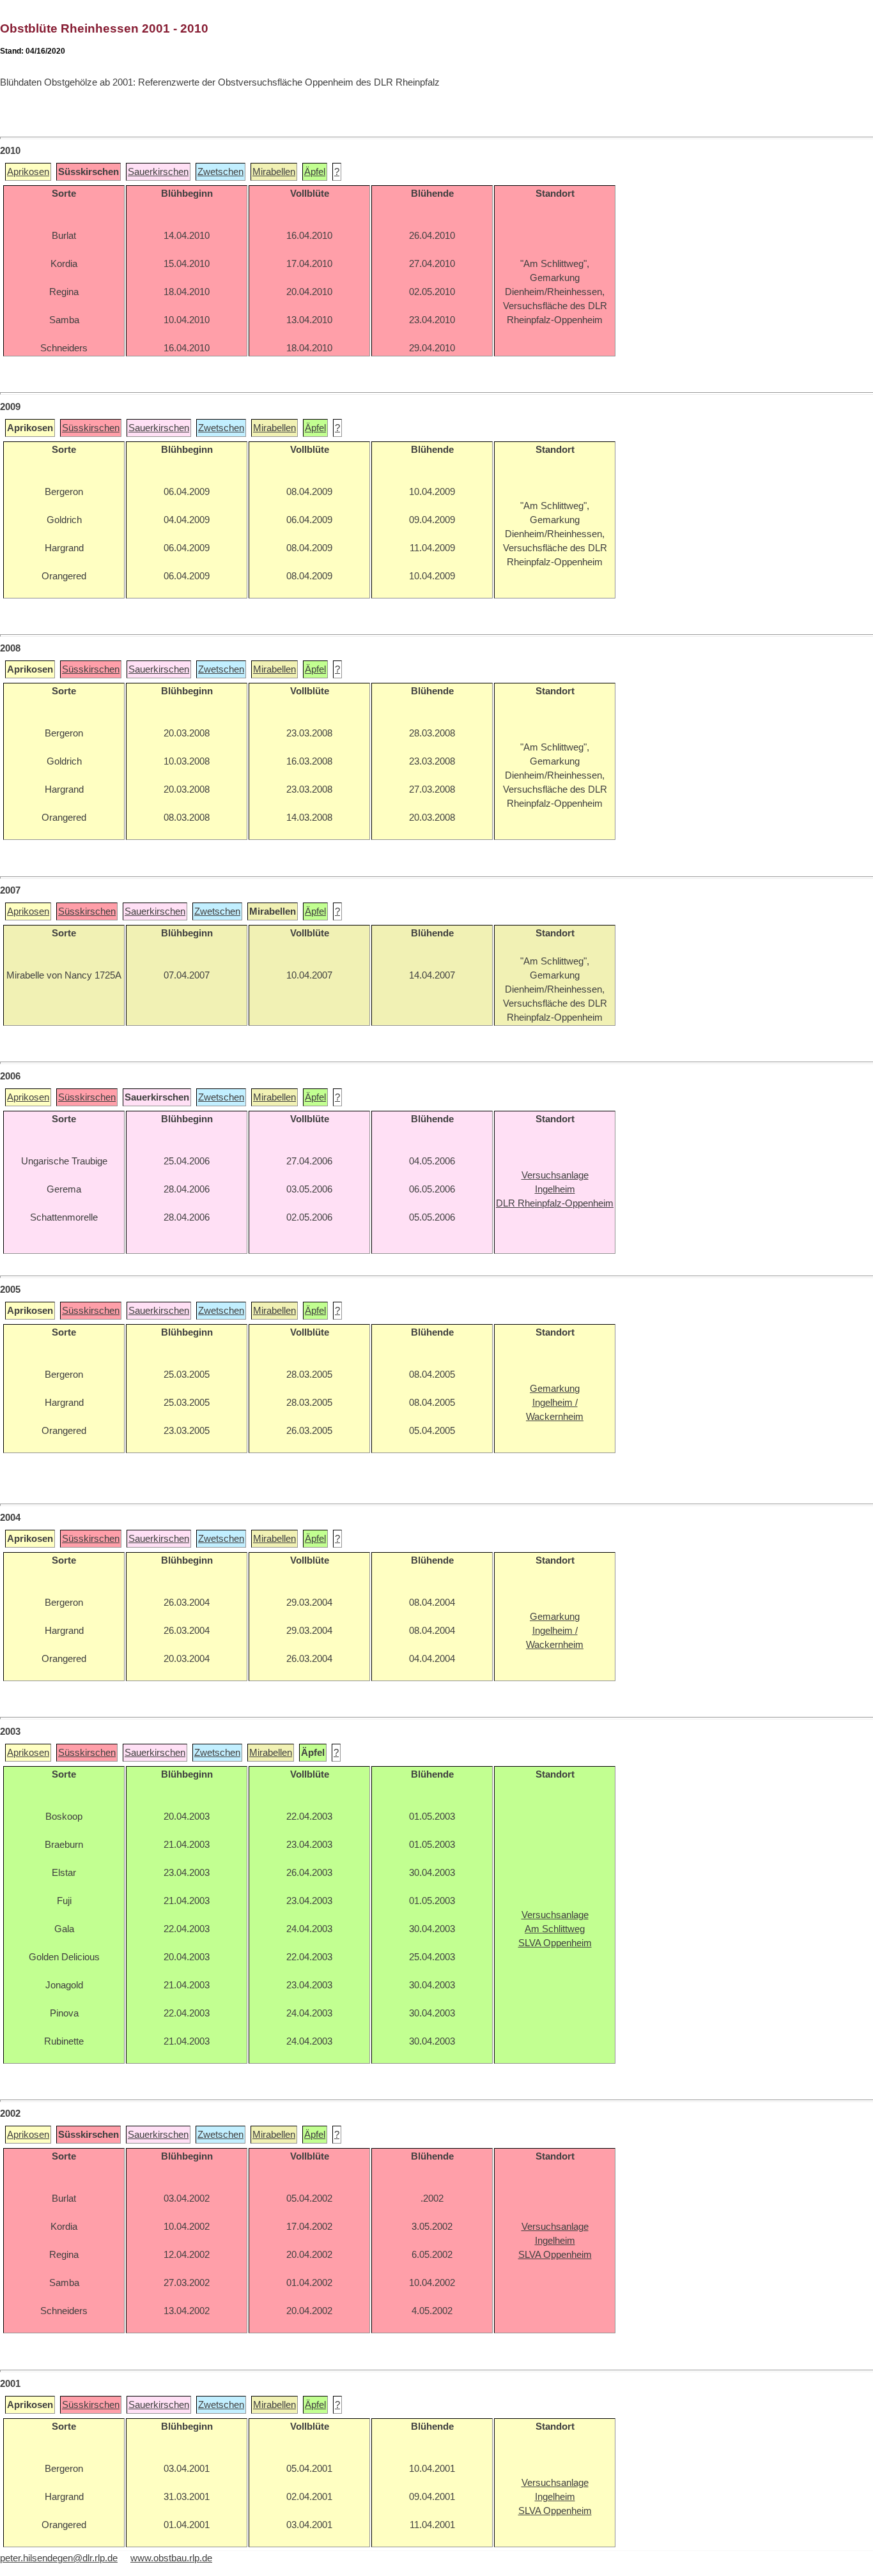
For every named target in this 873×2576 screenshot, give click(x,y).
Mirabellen (274, 172)
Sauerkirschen (158, 172)
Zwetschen (220, 172)
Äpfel (315, 172)
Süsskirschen (91, 428)
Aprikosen (28, 172)
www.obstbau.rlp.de (171, 2558)
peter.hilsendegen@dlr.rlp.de (59, 2558)
